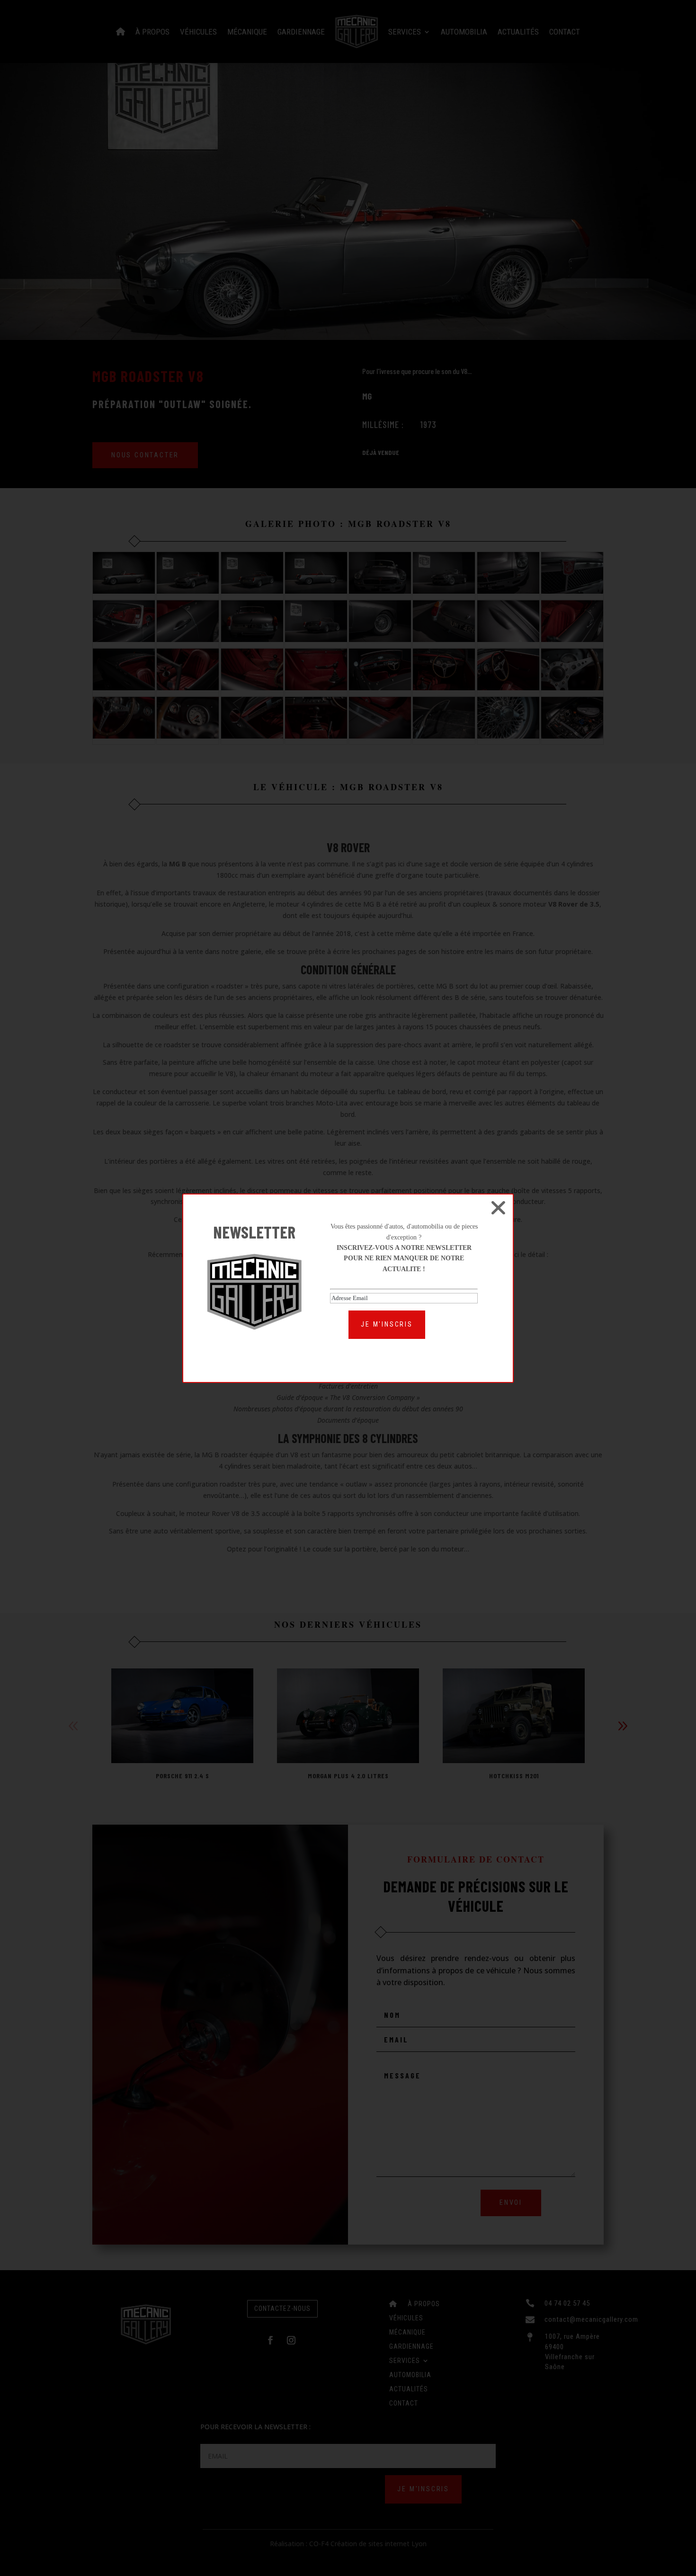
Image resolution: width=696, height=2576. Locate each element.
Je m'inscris (387, 1324)
